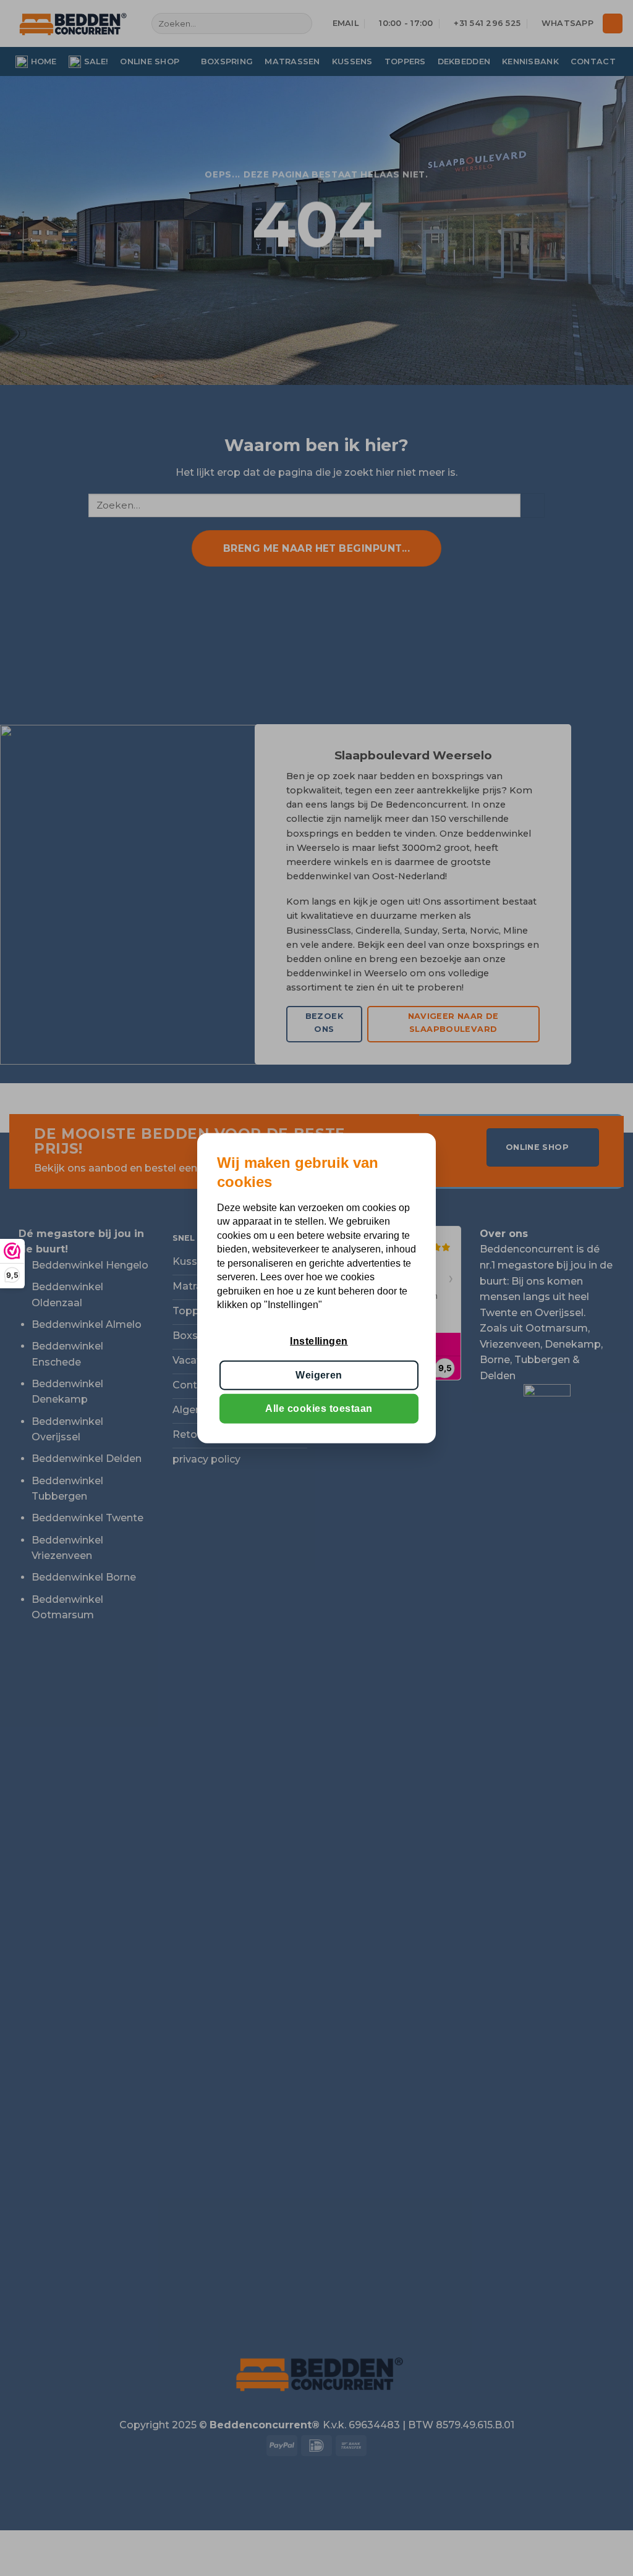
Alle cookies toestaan (319, 1408)
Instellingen (319, 1341)
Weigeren (319, 1375)
